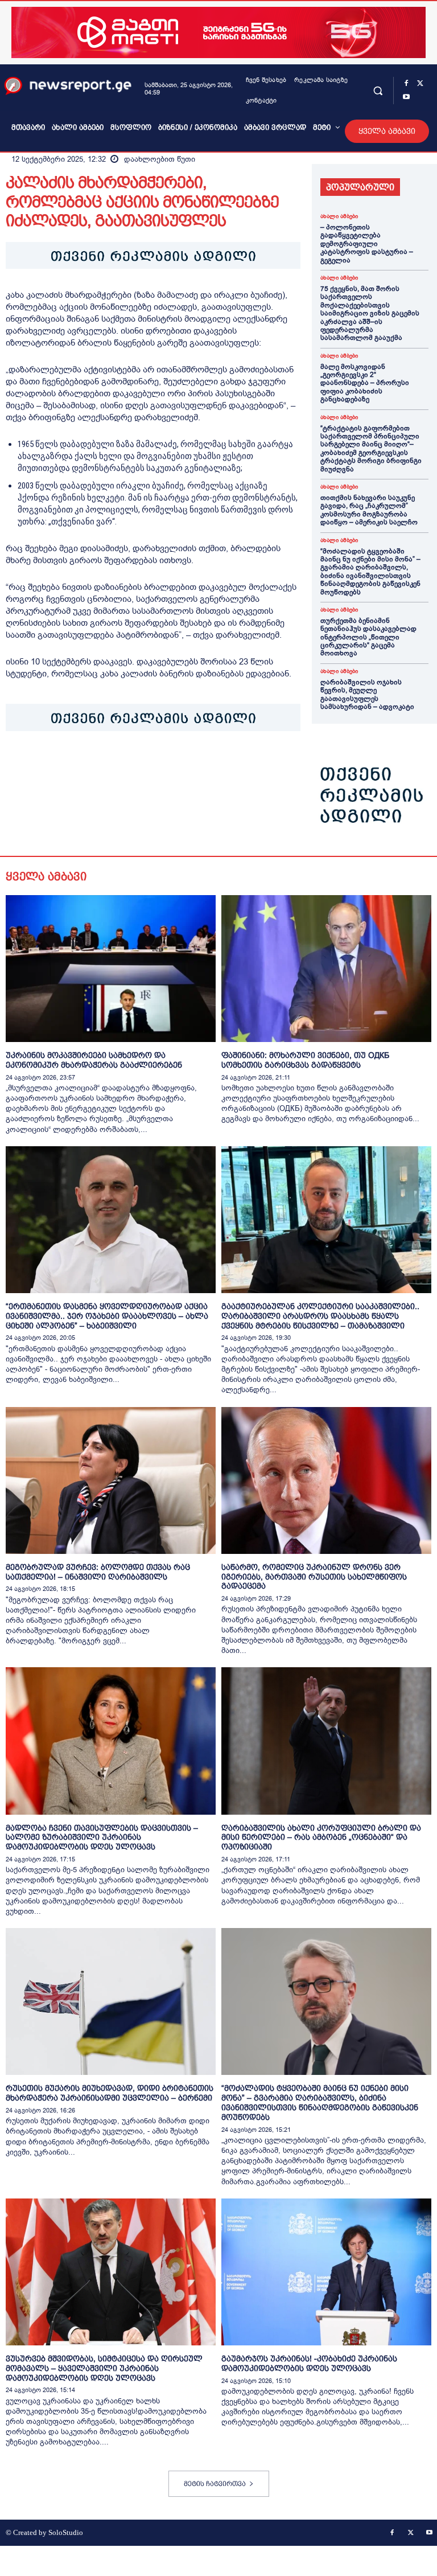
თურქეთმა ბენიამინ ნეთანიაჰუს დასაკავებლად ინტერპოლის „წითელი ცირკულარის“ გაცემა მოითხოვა (368, 637)
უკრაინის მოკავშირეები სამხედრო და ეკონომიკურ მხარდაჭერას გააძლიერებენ (94, 1060)
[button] (378, 90)
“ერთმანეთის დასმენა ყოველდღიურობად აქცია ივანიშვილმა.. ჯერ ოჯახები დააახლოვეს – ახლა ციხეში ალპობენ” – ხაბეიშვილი (107, 1316)
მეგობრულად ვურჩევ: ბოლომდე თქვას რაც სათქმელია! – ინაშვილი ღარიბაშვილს (98, 1572)
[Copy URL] (174, 766)
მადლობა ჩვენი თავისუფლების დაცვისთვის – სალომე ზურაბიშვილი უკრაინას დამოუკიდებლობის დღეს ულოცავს (102, 1837)
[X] (420, 84)
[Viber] (148, 766)
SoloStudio (66, 2532)
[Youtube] (406, 97)
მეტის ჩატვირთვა (215, 2484)
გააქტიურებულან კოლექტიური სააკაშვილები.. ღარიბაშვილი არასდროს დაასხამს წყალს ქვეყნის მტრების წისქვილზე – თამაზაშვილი (320, 1316)
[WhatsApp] (69, 766)
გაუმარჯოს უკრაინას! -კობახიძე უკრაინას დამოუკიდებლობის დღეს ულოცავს (309, 2363)
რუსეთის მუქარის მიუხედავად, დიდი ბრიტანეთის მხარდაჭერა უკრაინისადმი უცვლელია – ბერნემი (110, 2093)
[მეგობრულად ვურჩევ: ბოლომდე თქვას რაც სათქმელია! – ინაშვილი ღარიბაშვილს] (111, 1480)
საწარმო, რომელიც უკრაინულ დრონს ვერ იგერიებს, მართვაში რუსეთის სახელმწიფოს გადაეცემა (314, 1577)
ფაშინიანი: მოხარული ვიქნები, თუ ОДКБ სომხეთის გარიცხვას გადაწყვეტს (305, 1060)
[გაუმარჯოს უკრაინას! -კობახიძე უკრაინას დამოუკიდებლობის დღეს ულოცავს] (326, 2272)
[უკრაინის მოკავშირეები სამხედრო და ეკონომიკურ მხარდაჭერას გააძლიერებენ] (111, 969)
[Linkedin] (96, 766)
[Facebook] (406, 84)
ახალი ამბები (339, 216)
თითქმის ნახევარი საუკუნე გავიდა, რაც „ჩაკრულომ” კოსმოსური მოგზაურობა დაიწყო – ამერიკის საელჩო (369, 510)
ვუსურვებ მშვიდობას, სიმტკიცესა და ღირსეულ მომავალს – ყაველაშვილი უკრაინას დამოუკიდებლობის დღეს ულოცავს (104, 2368)
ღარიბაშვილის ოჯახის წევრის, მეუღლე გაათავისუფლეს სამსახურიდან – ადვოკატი (367, 694)
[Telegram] (122, 766)
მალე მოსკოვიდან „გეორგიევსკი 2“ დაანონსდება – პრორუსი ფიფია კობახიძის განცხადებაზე (365, 383)
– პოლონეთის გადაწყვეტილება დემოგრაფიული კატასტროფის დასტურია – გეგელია (367, 244)
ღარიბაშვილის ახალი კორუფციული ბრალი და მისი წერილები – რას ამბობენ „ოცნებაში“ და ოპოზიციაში (321, 1837)
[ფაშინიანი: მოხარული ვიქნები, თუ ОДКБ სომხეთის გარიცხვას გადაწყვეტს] (326, 969)
